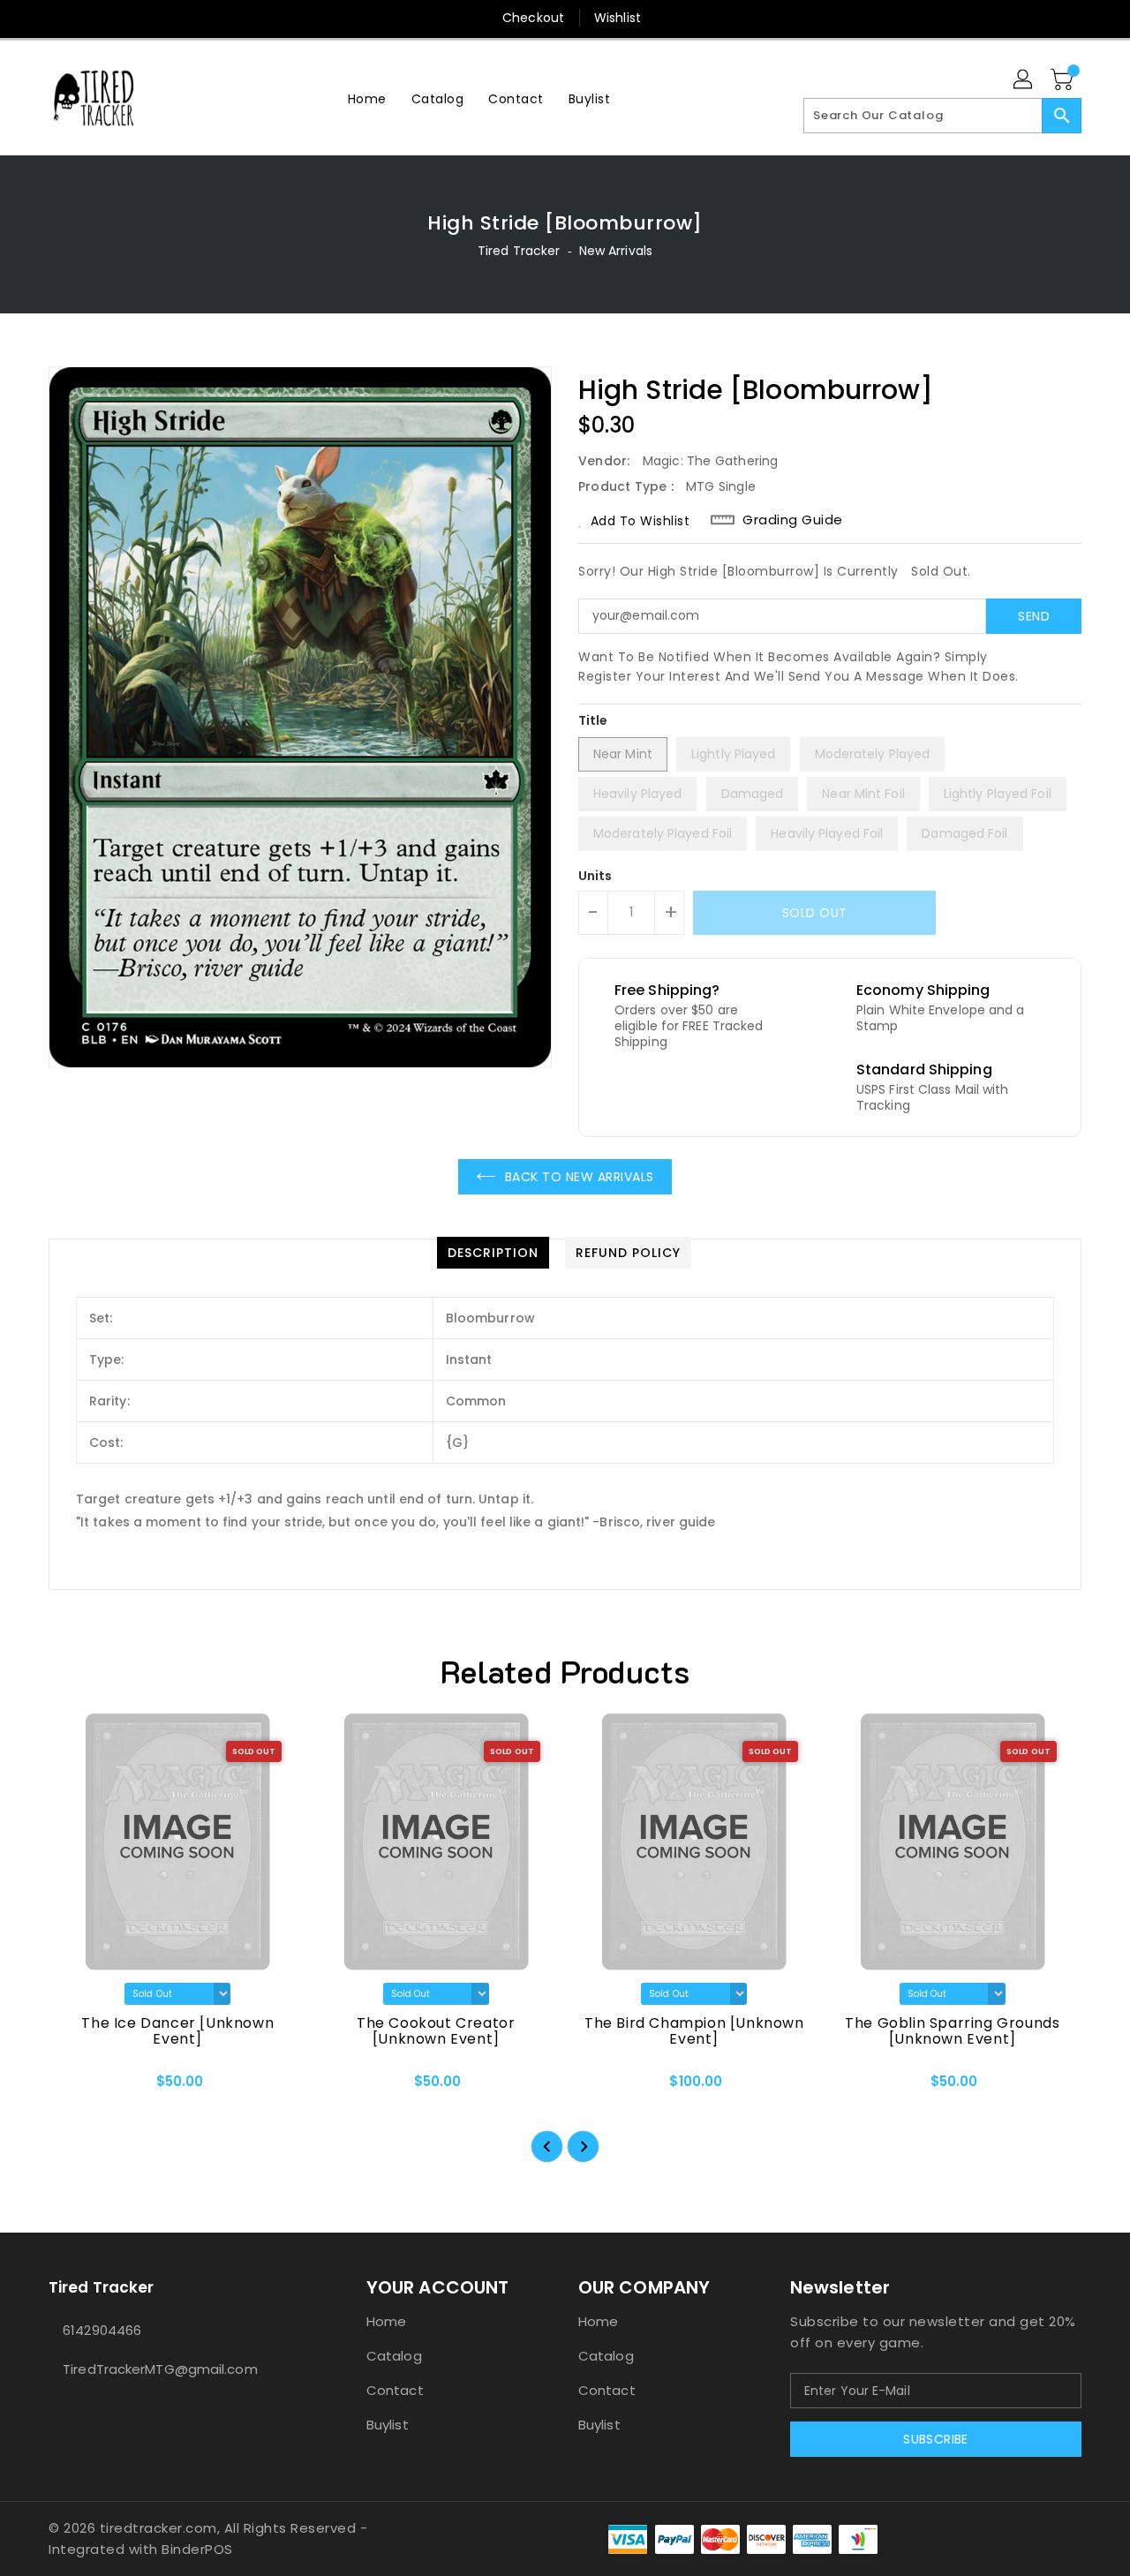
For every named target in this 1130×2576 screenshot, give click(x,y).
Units (595, 876)
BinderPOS (197, 2549)
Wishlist (618, 18)
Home (386, 2321)
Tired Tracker (519, 251)
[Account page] (1024, 80)
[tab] (493, 1253)
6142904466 (102, 2330)
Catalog (394, 2356)
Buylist (388, 2425)
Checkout (533, 18)
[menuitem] (367, 98)
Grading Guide (793, 520)
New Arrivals (616, 251)
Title (593, 720)
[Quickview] (77, 2087)
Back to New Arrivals (580, 1177)
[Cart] (1064, 80)
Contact (395, 2390)
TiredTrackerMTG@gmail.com (160, 2369)
